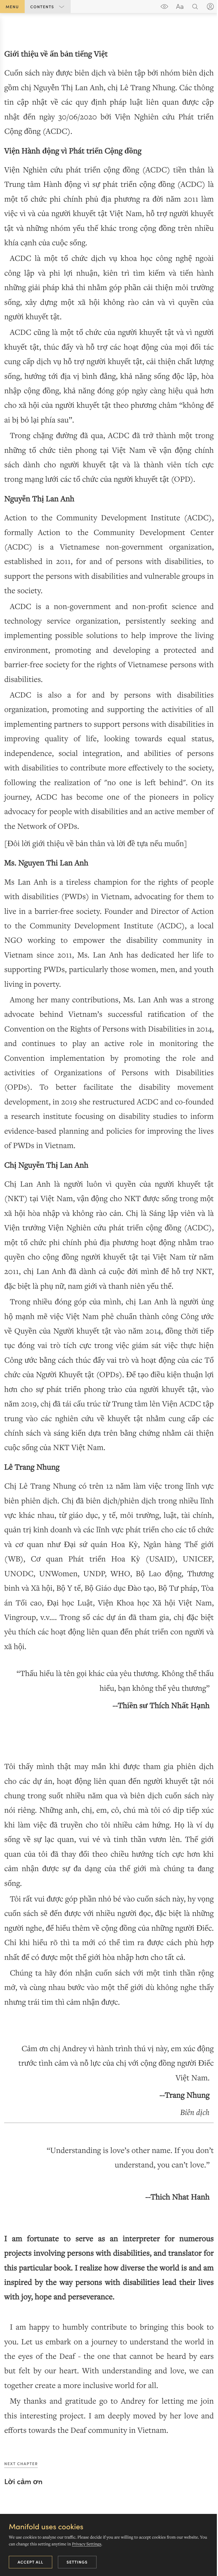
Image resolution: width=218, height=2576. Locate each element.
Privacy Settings (86, 2544)
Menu (12, 7)
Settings (77, 2562)
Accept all (31, 2562)
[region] (109, 1234)
